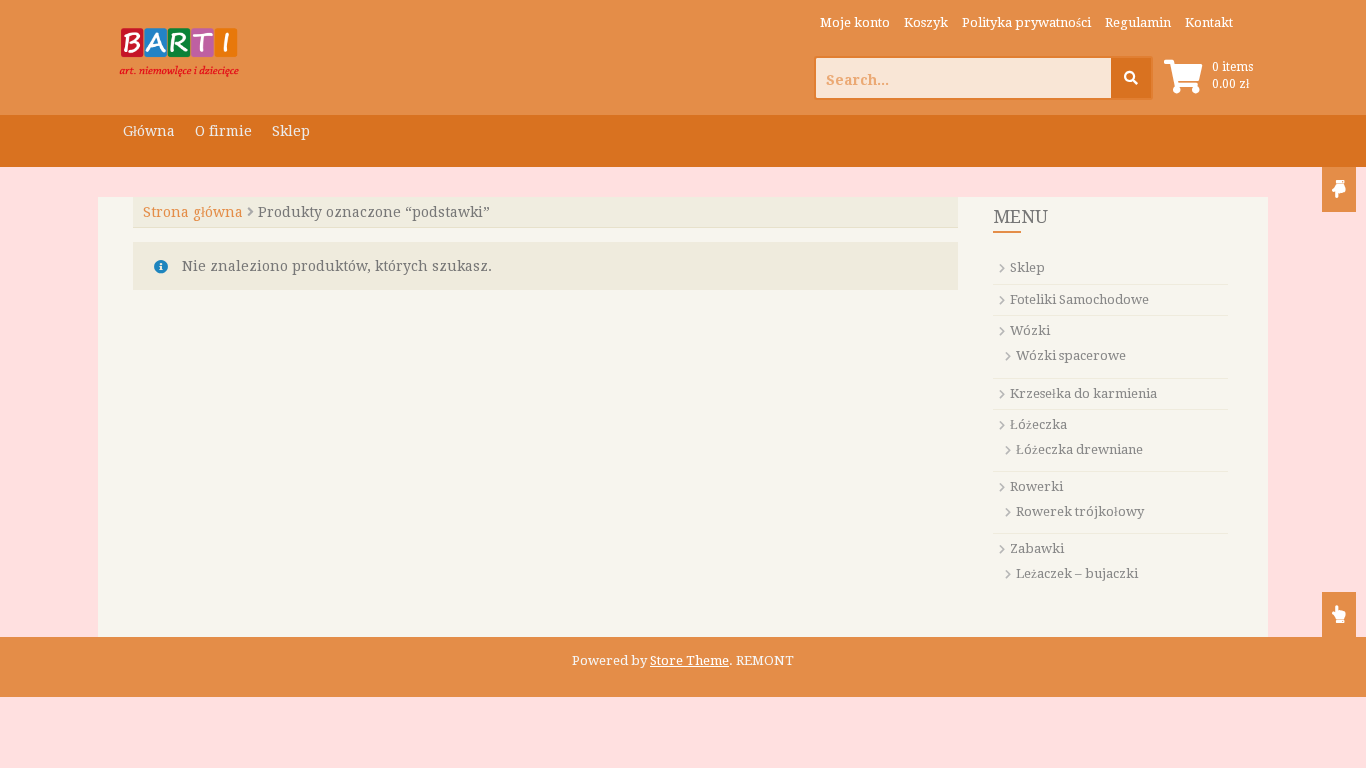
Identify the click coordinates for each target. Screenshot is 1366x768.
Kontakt (1209, 22)
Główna (149, 131)
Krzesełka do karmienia (1083, 393)
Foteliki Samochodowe (1079, 299)
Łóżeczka (1038, 424)
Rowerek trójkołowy (1080, 511)
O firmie (223, 131)
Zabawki (1037, 548)
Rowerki (1036, 486)
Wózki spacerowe (1071, 355)
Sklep (291, 131)
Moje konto (855, 22)
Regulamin (1138, 22)
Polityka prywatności (1026, 22)
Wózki (1030, 330)
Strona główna (193, 212)
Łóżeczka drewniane (1079, 449)
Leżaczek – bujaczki (1077, 573)
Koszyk (926, 22)
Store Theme (689, 660)
